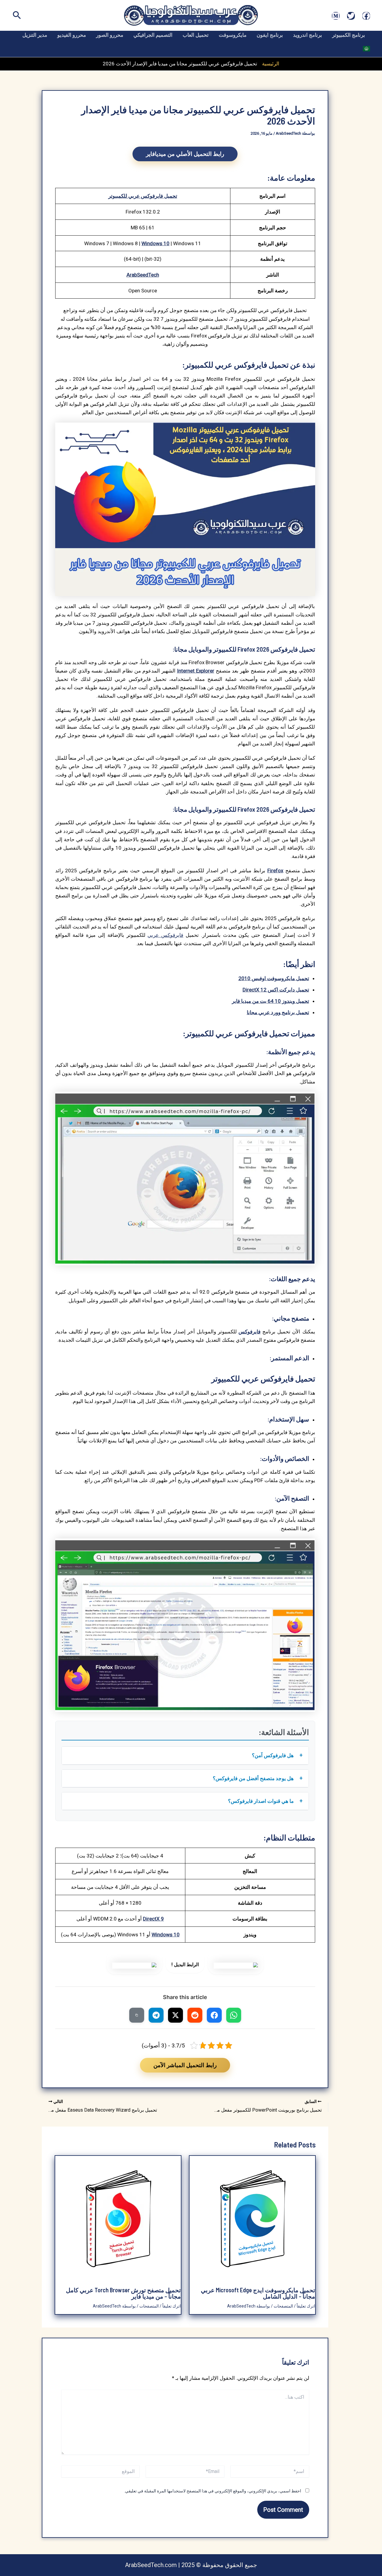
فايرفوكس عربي (165, 935)
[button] (16, 16)
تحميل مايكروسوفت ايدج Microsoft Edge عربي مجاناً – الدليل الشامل (258, 2293)
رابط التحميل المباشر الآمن (185, 2065)
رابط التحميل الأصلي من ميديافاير (185, 154)
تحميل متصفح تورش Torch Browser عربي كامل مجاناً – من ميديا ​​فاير (123, 2293)
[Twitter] (351, 16)
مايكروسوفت (233, 35)
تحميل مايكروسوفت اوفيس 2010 (274, 978)
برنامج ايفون (270, 35)
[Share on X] (175, 2015)
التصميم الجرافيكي (153, 35)
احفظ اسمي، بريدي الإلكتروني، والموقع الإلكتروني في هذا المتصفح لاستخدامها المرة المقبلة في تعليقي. (213, 2491)
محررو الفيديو (72, 35)
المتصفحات (283, 2306)
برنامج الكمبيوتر (349, 35)
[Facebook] (366, 16)
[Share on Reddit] (195, 2015)
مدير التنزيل (35, 35)
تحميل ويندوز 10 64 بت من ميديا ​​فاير (271, 1001)
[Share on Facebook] (214, 2015)
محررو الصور (110, 35)
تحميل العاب (196, 35)
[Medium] (336, 16)
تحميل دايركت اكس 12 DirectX (276, 990)
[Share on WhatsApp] (234, 2015)
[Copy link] (137, 2015)
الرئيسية (271, 64)
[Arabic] (366, 48)
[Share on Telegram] (156, 2015)
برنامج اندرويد (308, 35)
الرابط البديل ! (185, 1965)
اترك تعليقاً (306, 2306)
